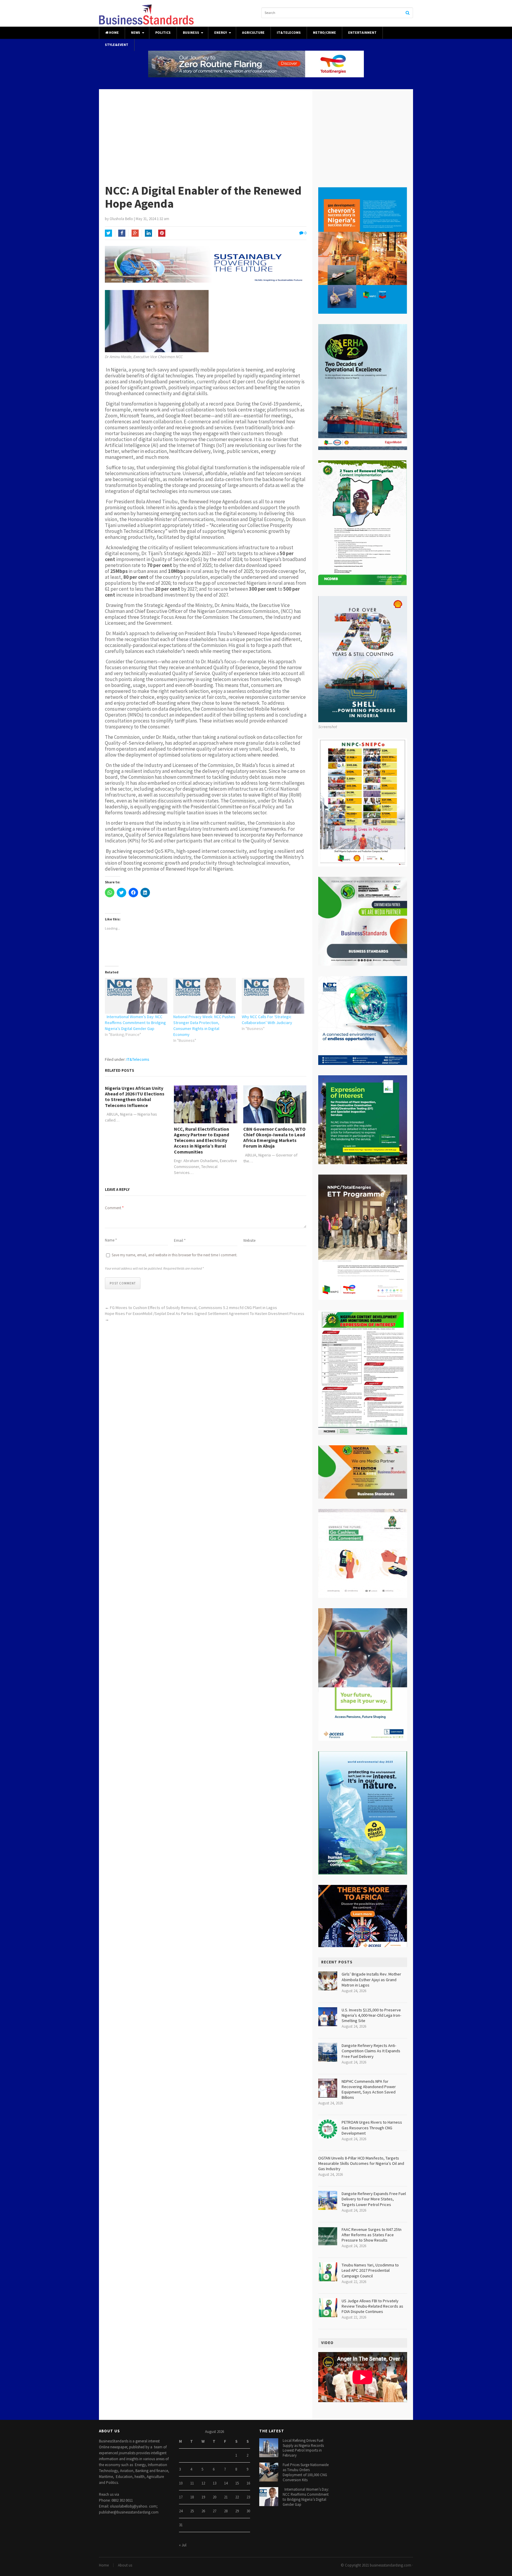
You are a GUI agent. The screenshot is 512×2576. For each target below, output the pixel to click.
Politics (163, 33)
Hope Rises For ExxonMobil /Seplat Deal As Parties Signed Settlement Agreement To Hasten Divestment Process (205, 1313)
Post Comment (123, 1283)
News (136, 33)
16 (248, 2483)
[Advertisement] (256, 134)
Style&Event (117, 45)
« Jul (183, 2545)
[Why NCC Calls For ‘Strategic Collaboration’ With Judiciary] (273, 996)
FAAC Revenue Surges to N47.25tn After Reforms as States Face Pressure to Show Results (372, 2235)
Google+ (135, 233)
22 (237, 2497)
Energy (221, 33)
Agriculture (253, 33)
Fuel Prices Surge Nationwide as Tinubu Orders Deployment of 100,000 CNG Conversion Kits (306, 2472)
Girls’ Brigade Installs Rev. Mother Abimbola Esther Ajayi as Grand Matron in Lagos (371, 1979)
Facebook (122, 233)
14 (226, 2483)
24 (181, 2511)
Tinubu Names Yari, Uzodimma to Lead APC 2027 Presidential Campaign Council (370, 2270)
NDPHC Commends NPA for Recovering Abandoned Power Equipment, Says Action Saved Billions (369, 2089)
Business (191, 33)
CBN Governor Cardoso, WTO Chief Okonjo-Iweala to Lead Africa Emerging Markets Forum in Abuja (274, 1138)
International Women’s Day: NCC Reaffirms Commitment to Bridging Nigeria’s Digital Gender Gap (135, 1023)
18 (192, 2497)
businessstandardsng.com (391, 2565)
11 (192, 2483)
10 (181, 2483)
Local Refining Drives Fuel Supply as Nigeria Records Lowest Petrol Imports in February (303, 2448)
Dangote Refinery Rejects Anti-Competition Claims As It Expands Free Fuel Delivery (371, 2051)
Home (114, 33)
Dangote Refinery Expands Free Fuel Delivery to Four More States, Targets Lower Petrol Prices (374, 2199)
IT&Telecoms (289, 33)
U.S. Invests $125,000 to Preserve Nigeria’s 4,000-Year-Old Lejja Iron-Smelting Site (371, 2015)
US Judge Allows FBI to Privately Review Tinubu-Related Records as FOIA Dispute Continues (372, 2306)
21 (226, 2497)
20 (215, 2497)
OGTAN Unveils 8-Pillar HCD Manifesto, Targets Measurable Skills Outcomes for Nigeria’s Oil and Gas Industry (361, 2163)
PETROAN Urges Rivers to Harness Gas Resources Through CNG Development (372, 2128)
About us (125, 2565)
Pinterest (162, 233)
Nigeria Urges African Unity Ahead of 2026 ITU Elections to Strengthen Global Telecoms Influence (135, 1097)
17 (181, 2497)
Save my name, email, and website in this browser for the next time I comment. (175, 1255)
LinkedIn (148, 233)
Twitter (108, 233)
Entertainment (362, 33)
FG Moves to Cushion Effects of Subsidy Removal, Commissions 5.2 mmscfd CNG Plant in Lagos (193, 1308)
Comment (114, 1208)
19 (203, 2497)
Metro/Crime (324, 33)
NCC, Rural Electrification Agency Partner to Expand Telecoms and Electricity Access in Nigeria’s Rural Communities (201, 1140)
